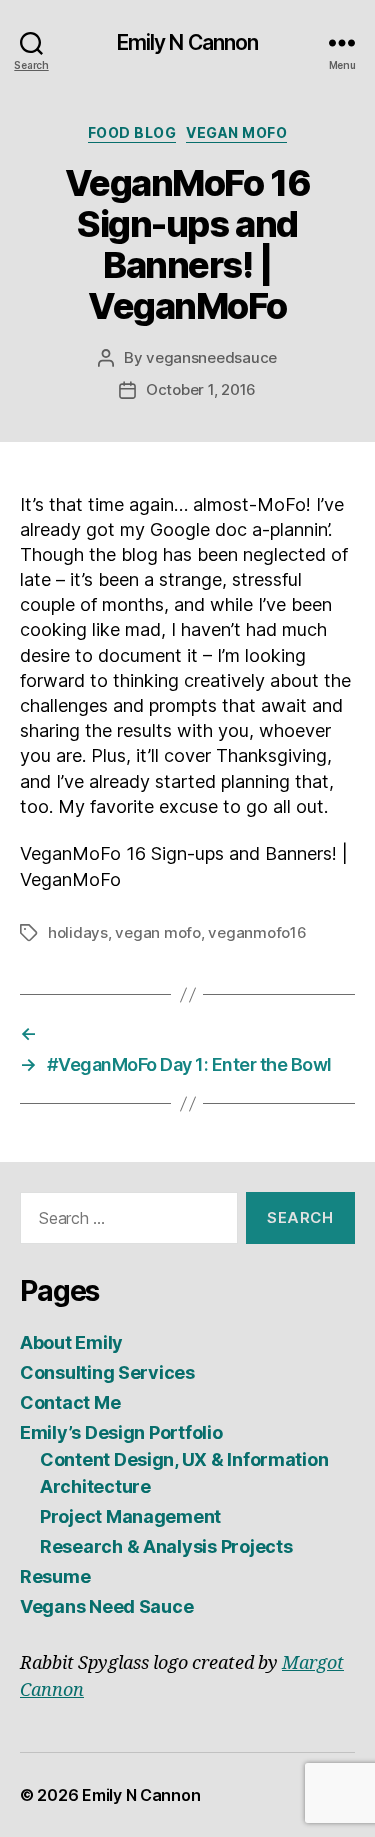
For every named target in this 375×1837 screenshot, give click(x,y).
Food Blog (132, 132)
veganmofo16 (257, 932)
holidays (78, 932)
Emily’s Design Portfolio (121, 1432)
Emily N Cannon (188, 42)
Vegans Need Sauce (106, 1606)
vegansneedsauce (211, 357)
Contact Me (70, 1402)
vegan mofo (157, 932)
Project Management (130, 1516)
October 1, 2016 (201, 389)
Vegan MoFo (236, 132)
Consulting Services (107, 1372)
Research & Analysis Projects (166, 1546)
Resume (55, 1576)
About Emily (71, 1342)
